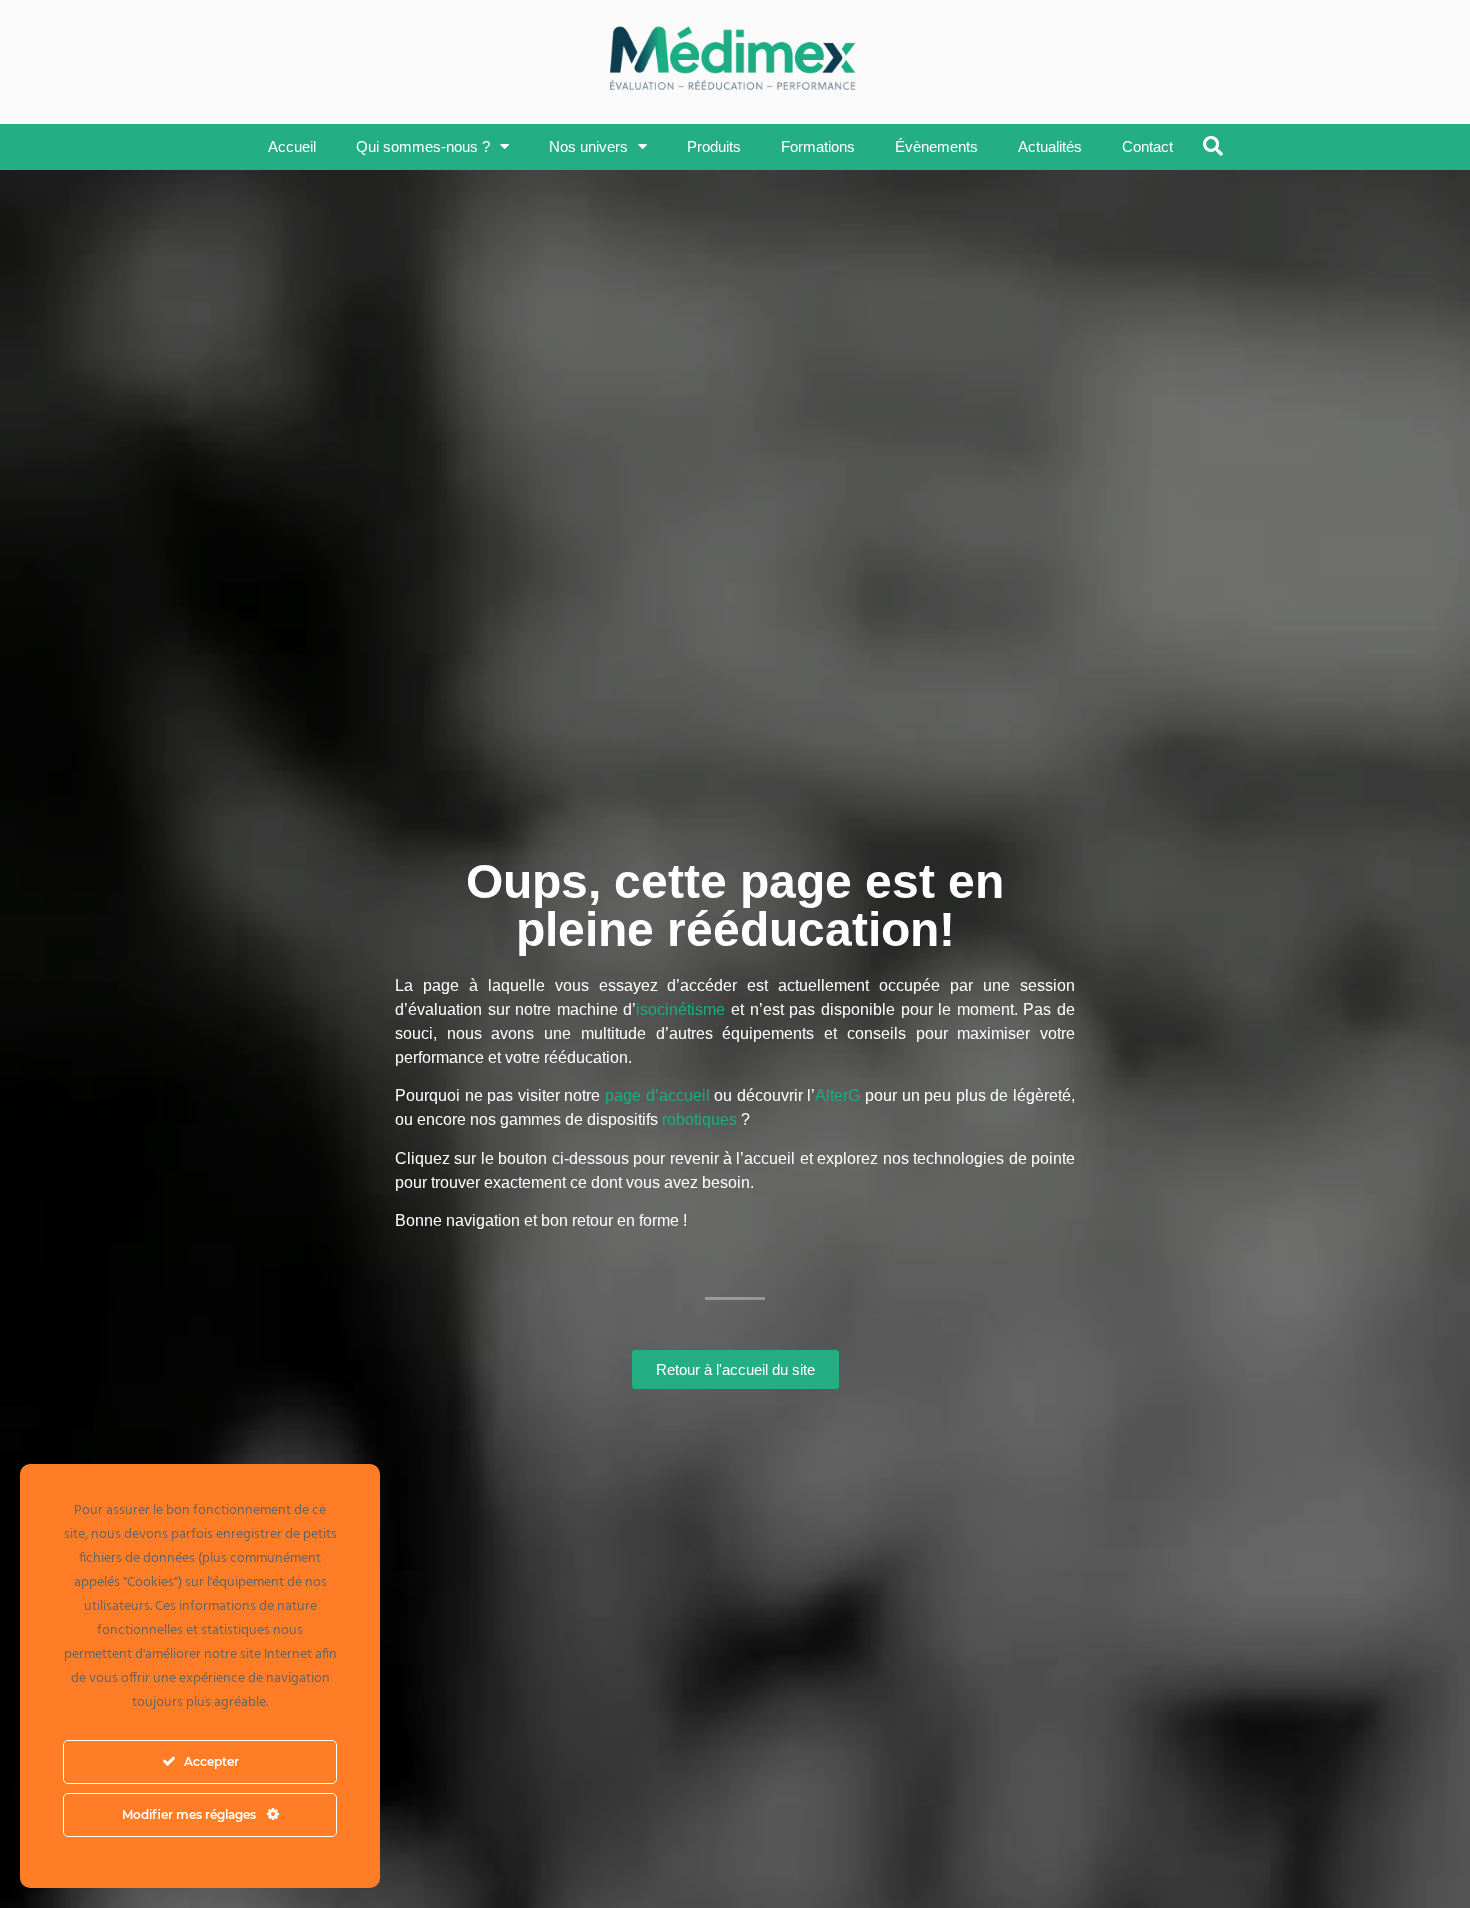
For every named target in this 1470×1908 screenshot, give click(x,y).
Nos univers (588, 146)
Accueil (292, 146)
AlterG (837, 1095)
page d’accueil (657, 1095)
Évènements (936, 146)
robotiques (699, 1119)
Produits (714, 146)
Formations (818, 146)
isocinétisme (680, 1009)
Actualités (1050, 146)
